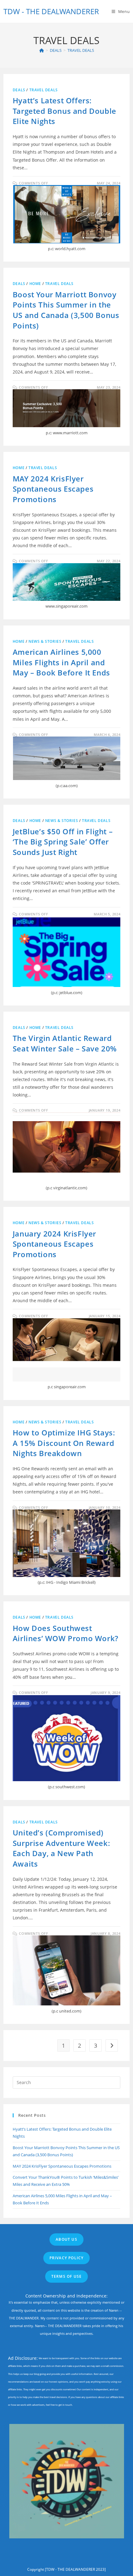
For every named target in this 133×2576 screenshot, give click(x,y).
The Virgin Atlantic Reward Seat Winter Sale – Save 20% (65, 1043)
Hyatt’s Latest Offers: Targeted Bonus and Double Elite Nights (64, 111)
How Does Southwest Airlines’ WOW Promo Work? (66, 1633)
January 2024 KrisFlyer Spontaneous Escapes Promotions (54, 1244)
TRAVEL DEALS (81, 50)
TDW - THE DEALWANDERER (51, 11)
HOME (35, 284)
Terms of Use (66, 2276)
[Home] (42, 50)
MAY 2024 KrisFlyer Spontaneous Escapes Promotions (53, 489)
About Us (66, 2239)
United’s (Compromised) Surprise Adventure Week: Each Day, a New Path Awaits (61, 1848)
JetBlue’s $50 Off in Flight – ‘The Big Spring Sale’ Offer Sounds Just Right (63, 842)
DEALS (19, 90)
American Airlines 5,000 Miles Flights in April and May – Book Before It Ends (61, 662)
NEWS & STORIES (45, 641)
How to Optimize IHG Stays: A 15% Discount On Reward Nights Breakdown (64, 1443)
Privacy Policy (67, 2258)
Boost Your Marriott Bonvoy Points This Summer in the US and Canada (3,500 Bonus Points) (66, 310)
